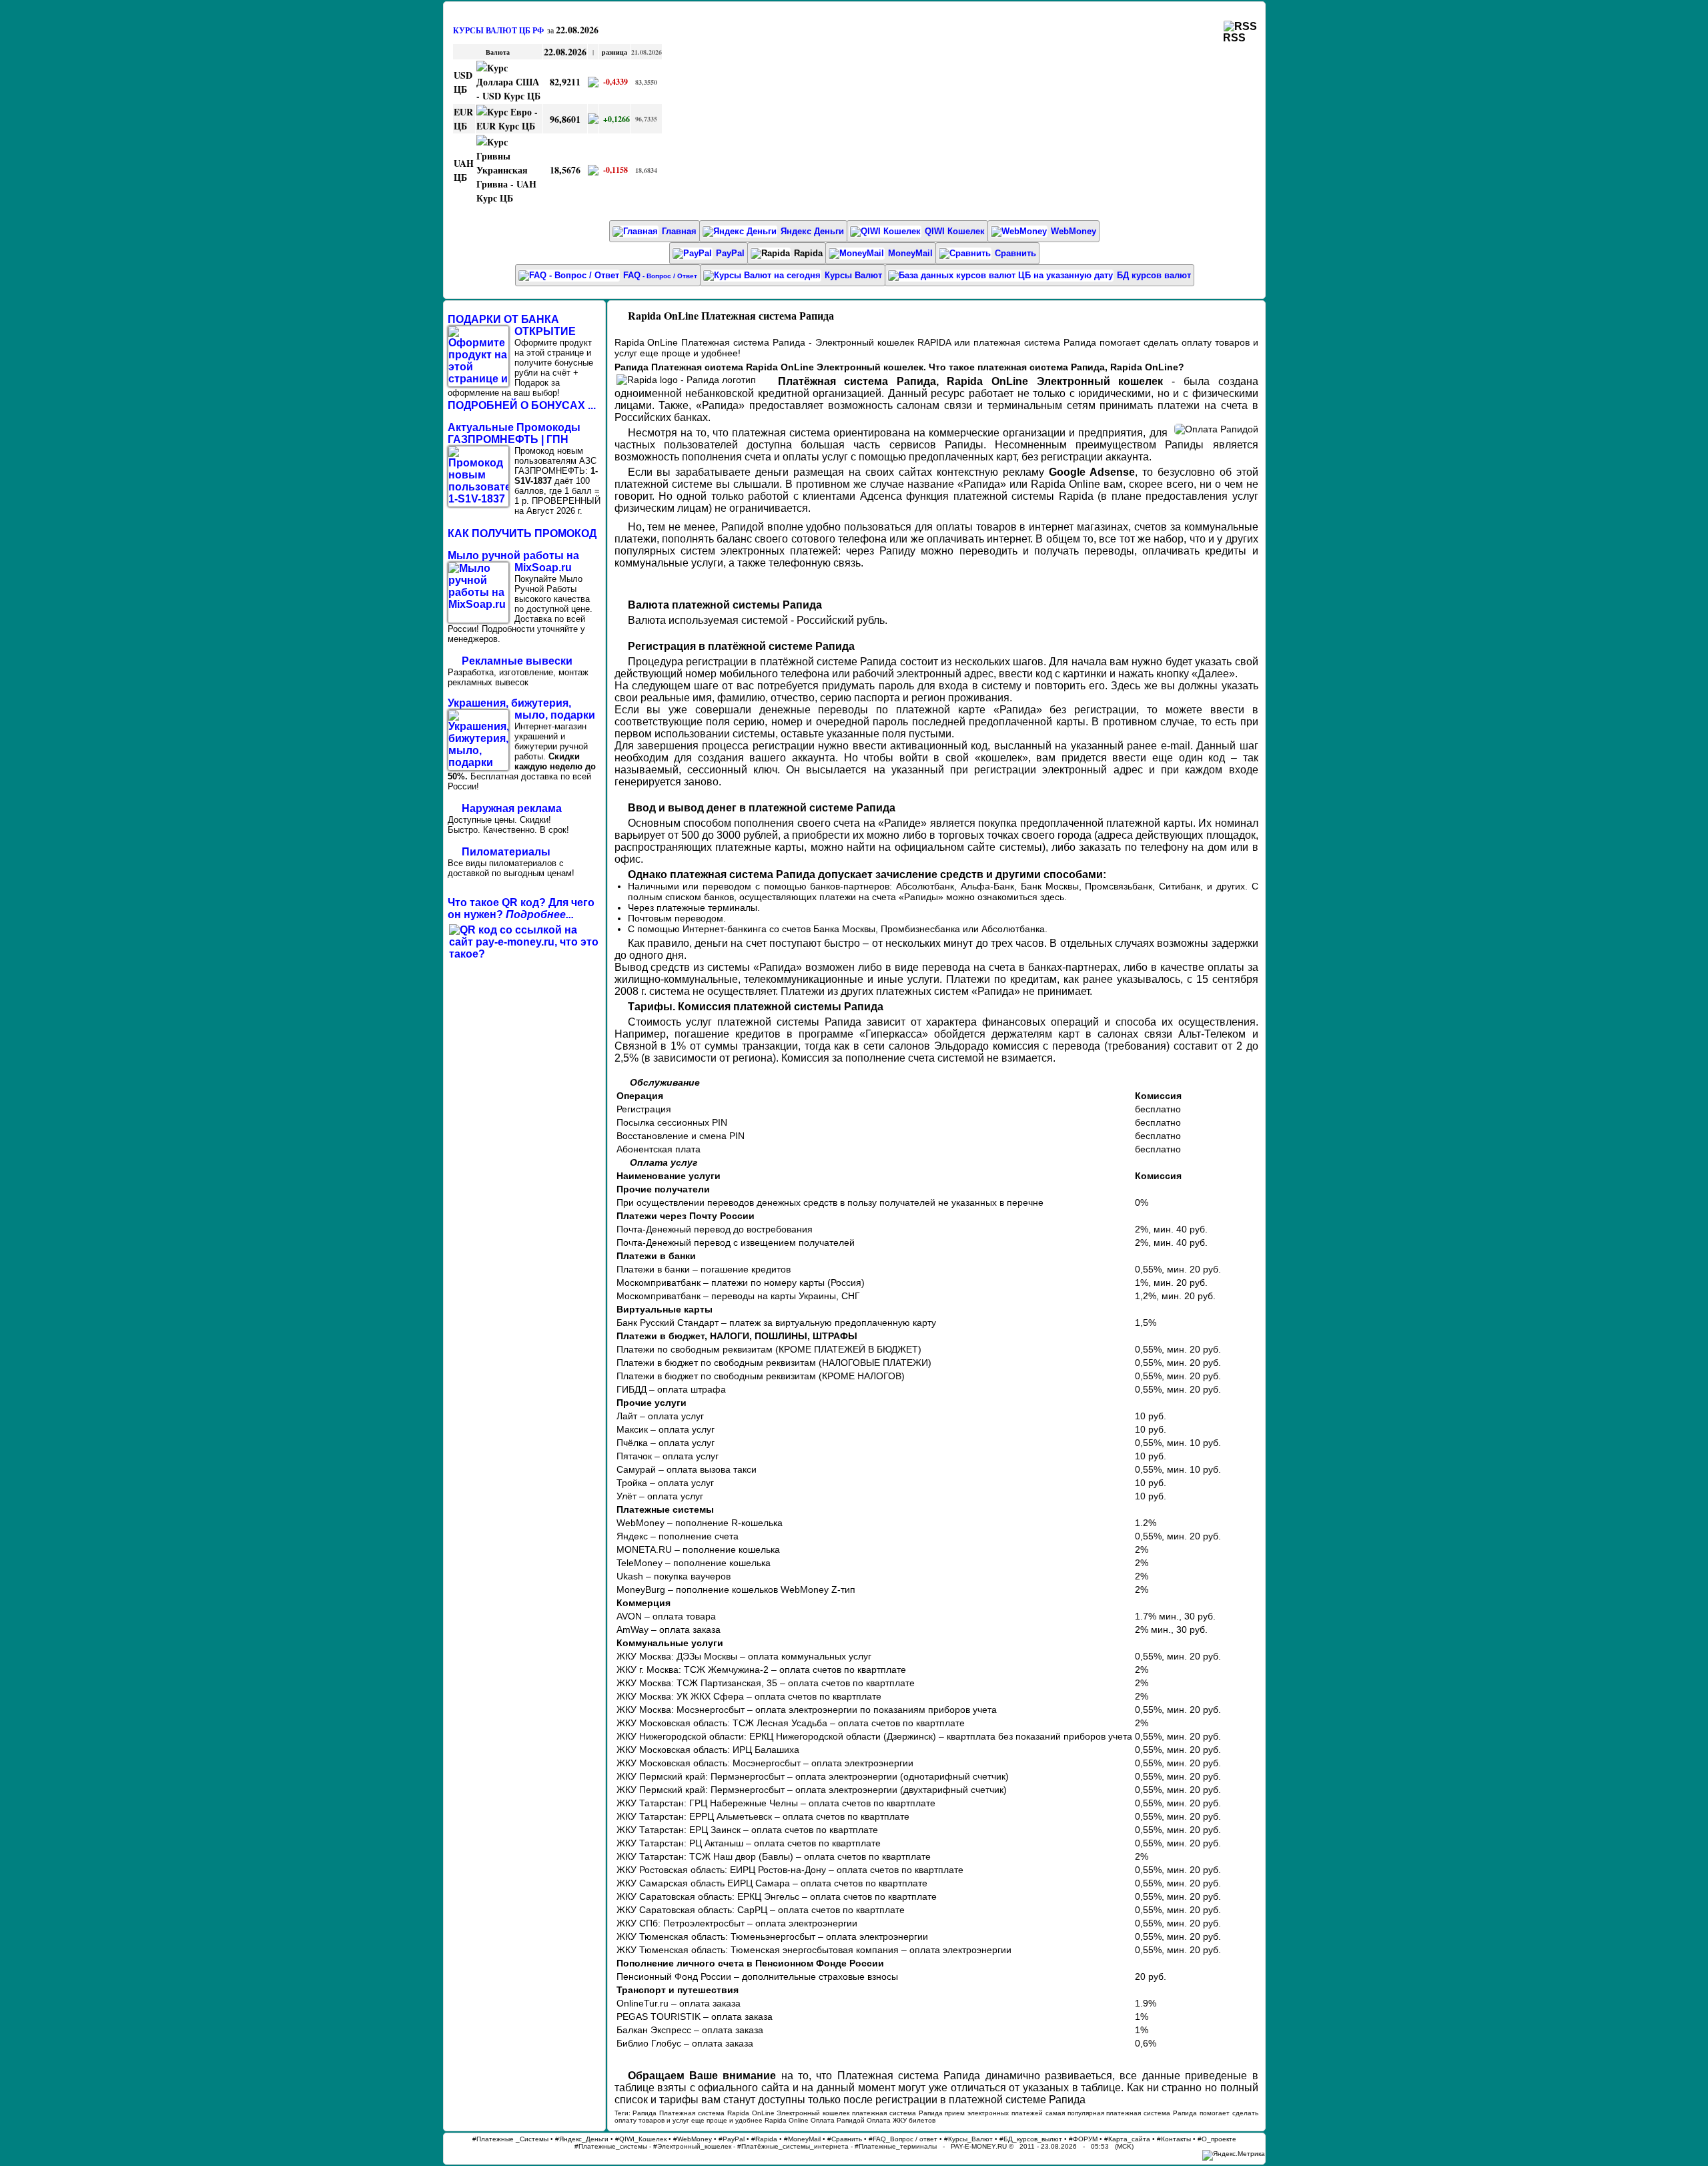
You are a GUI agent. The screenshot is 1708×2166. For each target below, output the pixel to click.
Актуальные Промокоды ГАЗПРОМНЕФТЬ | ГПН (514, 433)
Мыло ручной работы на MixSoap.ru (513, 562)
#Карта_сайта (1127, 2139)
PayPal (730, 253)
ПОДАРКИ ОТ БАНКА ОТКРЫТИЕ (512, 325)
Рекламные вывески (517, 661)
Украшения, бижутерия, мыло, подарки (521, 709)
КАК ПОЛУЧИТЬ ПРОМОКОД (522, 533)
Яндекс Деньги (812, 231)
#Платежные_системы (611, 2146)
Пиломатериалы (506, 852)
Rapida (808, 253)
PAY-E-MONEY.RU (979, 2146)
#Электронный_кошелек (692, 2146)
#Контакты (1174, 2139)
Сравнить (1015, 253)
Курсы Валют (853, 275)
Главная (679, 231)
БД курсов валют (1154, 275)
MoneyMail (910, 253)
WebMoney (1074, 231)
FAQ (660, 275)
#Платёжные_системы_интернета (793, 2146)
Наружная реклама (512, 808)
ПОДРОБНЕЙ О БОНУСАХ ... (522, 405)
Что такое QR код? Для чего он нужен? (521, 909)
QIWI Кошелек (955, 231)
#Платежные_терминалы (896, 2146)
